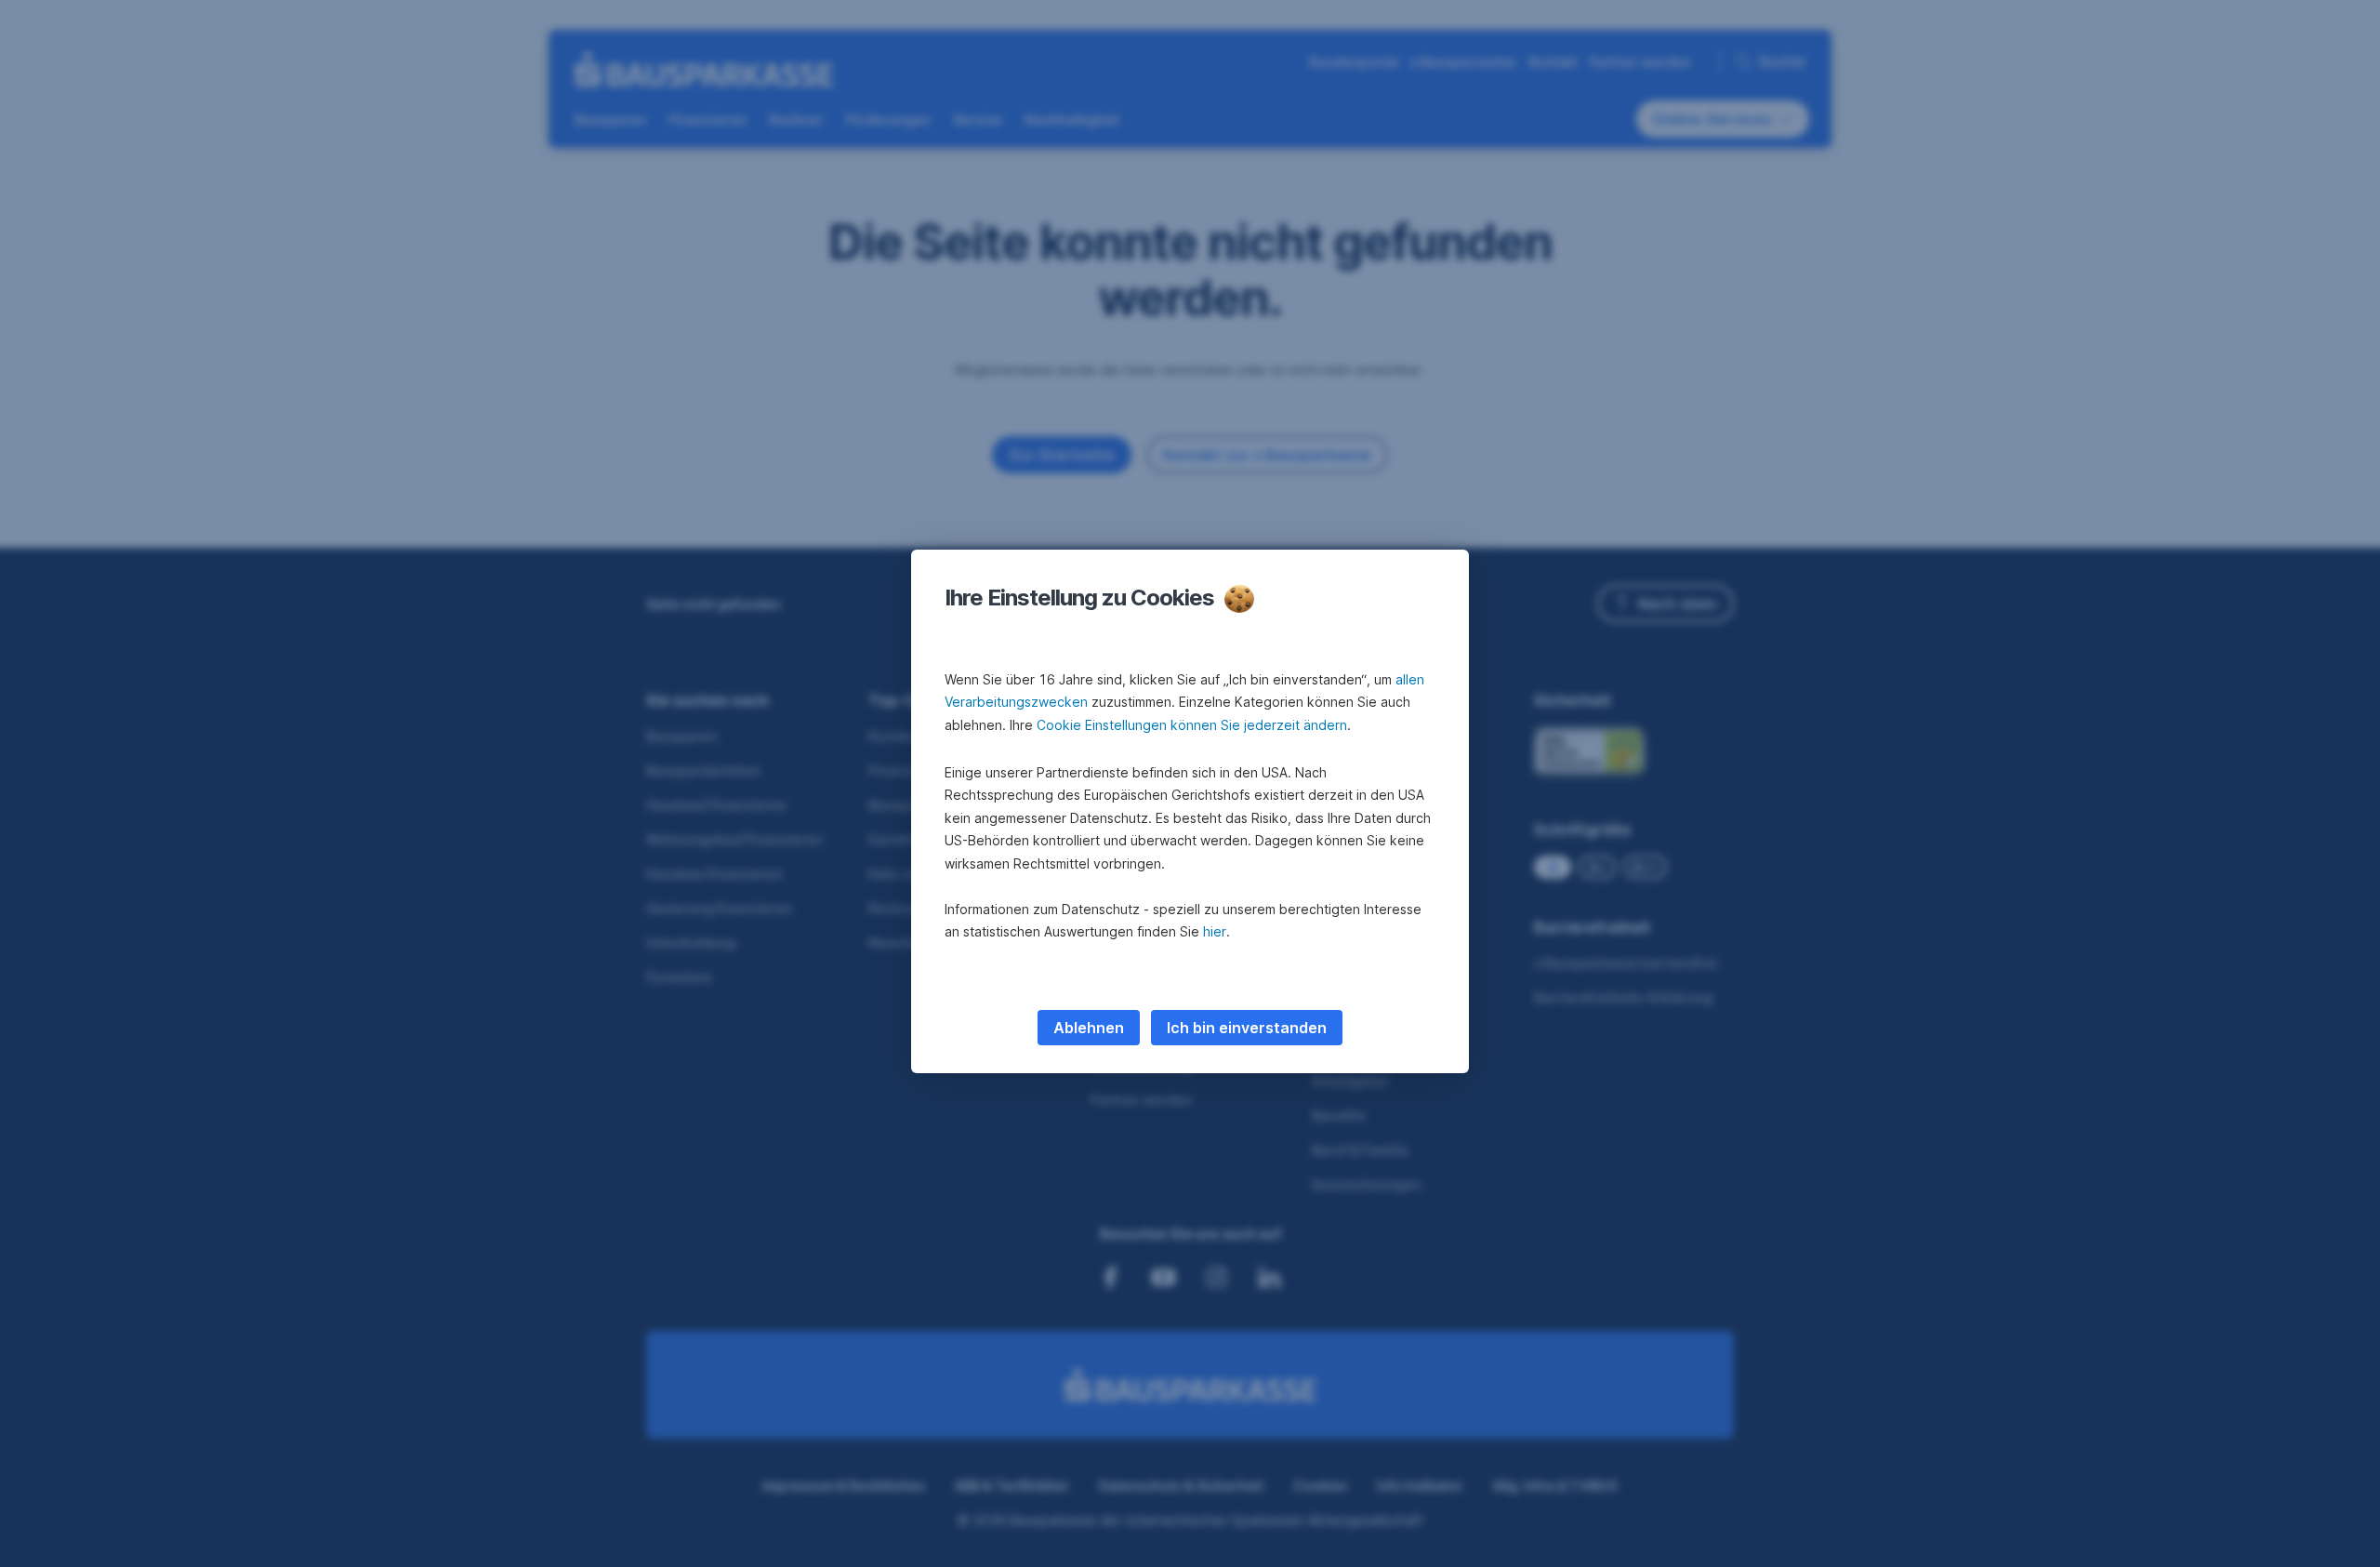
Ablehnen (1089, 1028)
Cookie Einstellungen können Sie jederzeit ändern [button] (1192, 725)
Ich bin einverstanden (1247, 1028)
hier (1215, 931)
